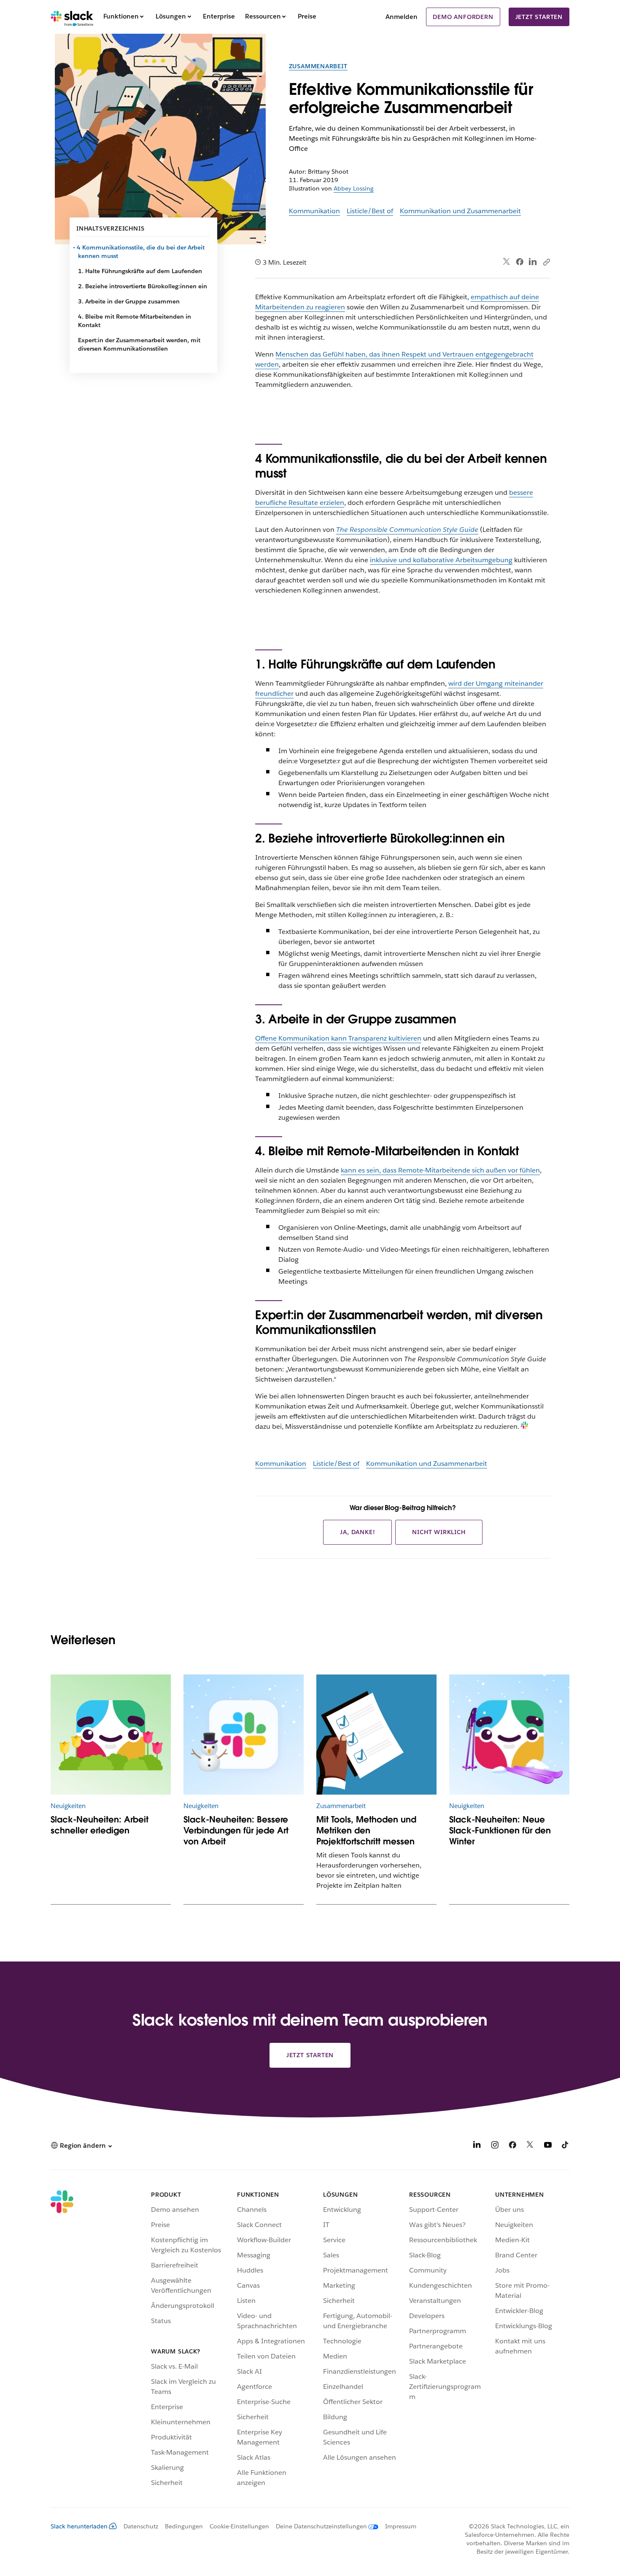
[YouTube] (548, 2146)
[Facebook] (520, 262)
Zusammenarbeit (318, 66)
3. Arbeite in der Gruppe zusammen (129, 301)
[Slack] (72, 17)
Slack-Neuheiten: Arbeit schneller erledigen (100, 1825)
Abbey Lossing (354, 188)
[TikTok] (566, 2146)
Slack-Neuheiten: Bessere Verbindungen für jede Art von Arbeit (236, 1830)
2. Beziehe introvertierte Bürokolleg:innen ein (143, 286)
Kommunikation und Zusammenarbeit (460, 211)
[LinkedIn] (533, 262)
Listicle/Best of (370, 211)
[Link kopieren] (546, 262)
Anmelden (402, 17)
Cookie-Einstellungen (239, 2526)
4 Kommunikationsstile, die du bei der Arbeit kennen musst (141, 252)
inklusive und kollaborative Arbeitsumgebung (441, 560)
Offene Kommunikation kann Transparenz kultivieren (338, 1038)
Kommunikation (314, 211)
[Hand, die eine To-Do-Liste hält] (376, 1735)
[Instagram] (495, 2146)
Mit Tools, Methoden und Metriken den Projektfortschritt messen (366, 1830)
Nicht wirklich (439, 1532)
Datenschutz (141, 2526)
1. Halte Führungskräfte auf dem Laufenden (140, 271)
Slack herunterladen (79, 2526)
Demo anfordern (463, 17)
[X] (530, 2146)
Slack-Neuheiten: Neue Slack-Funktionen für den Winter (500, 1830)
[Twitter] (507, 262)
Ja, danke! (357, 1532)
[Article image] (111, 1735)
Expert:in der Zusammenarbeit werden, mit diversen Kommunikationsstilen (139, 344)
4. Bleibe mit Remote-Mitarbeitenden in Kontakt (135, 321)
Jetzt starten (539, 17)
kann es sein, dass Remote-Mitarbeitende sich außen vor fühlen (440, 1170)
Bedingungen (184, 2526)
